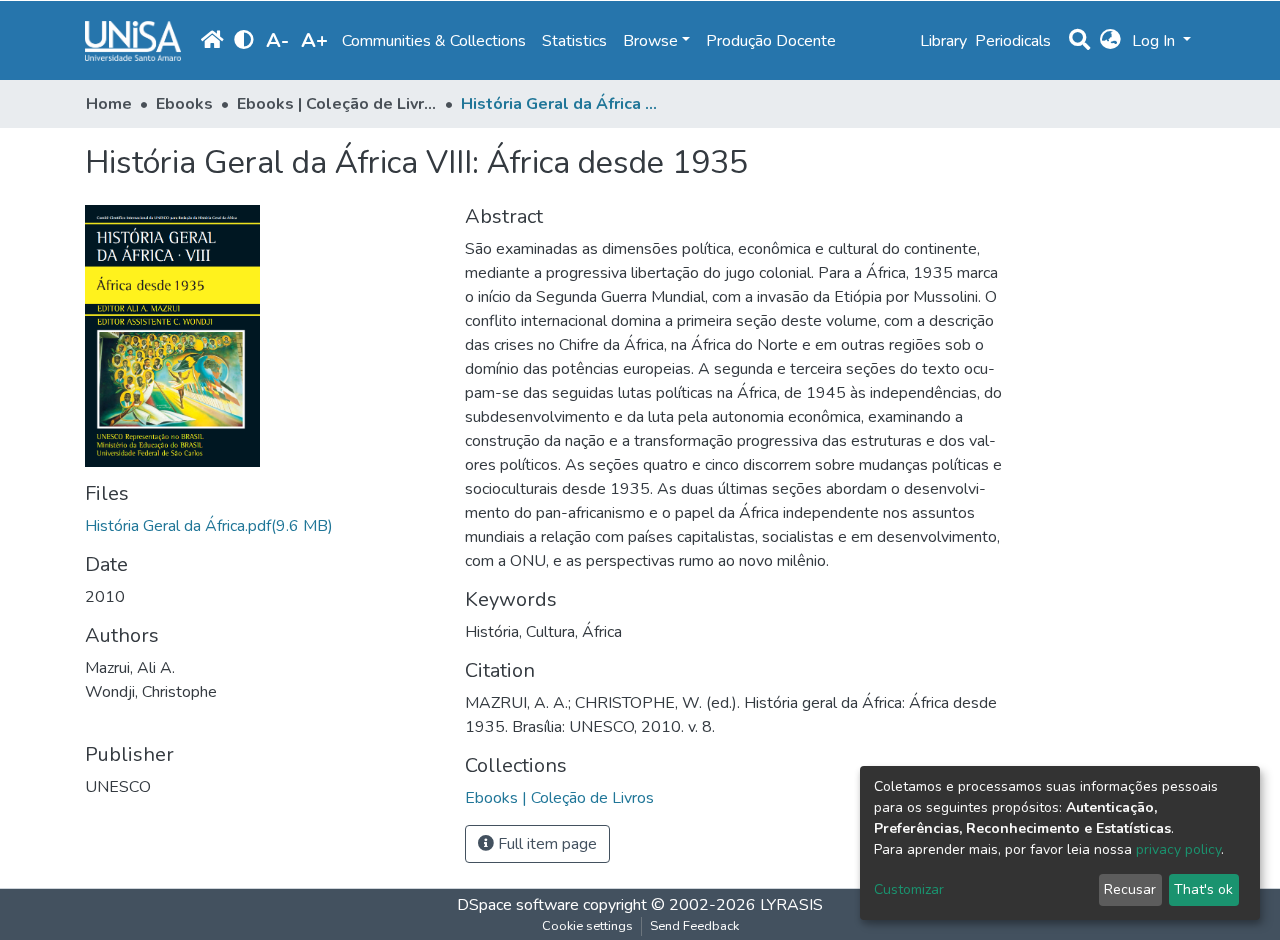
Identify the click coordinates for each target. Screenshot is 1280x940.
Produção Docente (771, 41)
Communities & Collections (434, 41)
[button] (1110, 41)
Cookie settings (587, 926)
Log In (1155, 41)
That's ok (1203, 889)
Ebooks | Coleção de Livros (337, 104)
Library (943, 41)
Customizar (909, 889)
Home (109, 104)
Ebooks (184, 104)
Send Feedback (694, 926)
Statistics (574, 41)
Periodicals (1013, 41)
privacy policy (1178, 849)
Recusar (1130, 889)
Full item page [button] (545, 844)
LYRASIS (791, 905)
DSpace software (518, 905)
